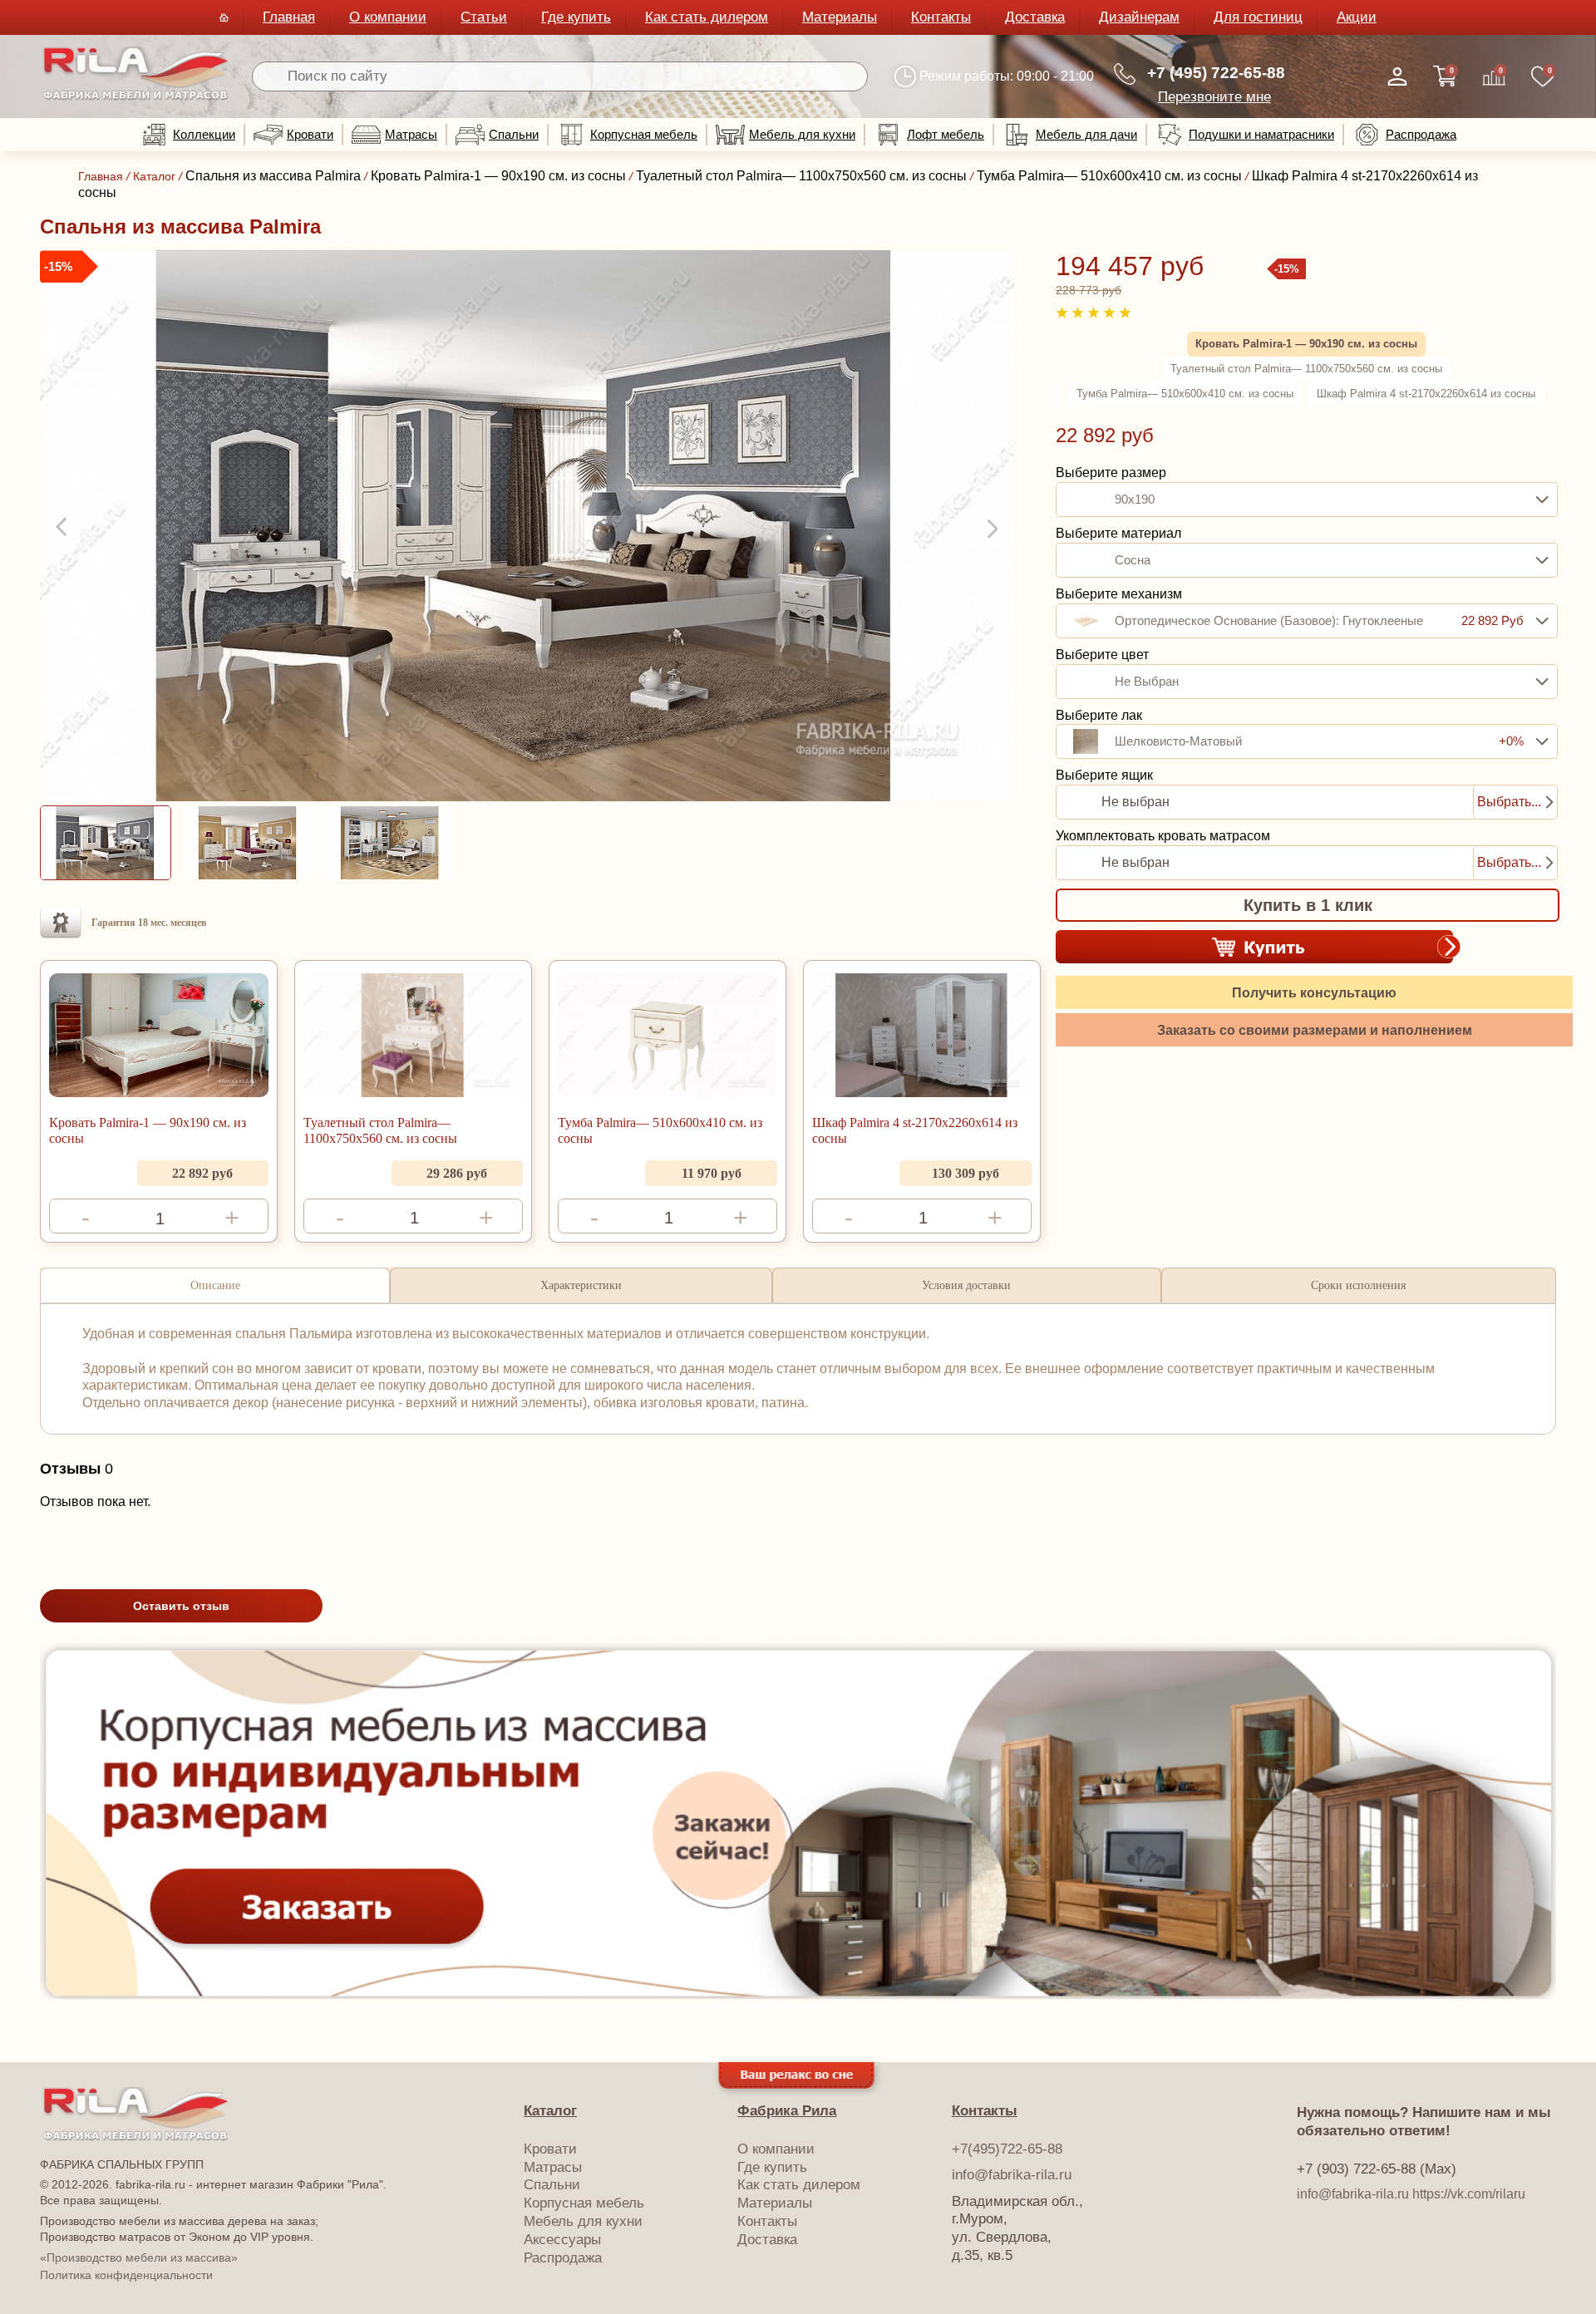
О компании (388, 17)
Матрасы (411, 134)
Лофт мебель (946, 134)
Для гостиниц (1258, 17)
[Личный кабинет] (1397, 76)
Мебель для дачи (1086, 134)
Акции (1357, 17)
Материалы (840, 17)
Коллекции (204, 134)
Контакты (941, 17)
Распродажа (1421, 134)
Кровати (310, 134)
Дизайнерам (1139, 17)
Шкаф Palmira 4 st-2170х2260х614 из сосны (915, 1130)
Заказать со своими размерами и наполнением (1315, 1029)
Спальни (514, 134)
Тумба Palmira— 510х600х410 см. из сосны (660, 1130)
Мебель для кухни (802, 134)
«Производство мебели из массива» (139, 2257)
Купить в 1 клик (1308, 905)
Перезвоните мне (1214, 97)
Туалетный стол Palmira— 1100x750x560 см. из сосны (380, 1130)
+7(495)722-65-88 (1007, 2149)
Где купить (576, 17)
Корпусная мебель (644, 134)
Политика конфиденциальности (126, 2275)
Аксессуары (562, 2240)
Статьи (484, 17)
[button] (63, 528)
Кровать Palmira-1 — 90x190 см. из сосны (148, 1130)
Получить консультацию (1314, 992)
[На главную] (136, 97)
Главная (289, 17)
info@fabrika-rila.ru (1012, 2175)
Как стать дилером (707, 17)
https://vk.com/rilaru (1469, 2194)
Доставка (1035, 17)
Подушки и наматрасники (1261, 134)
